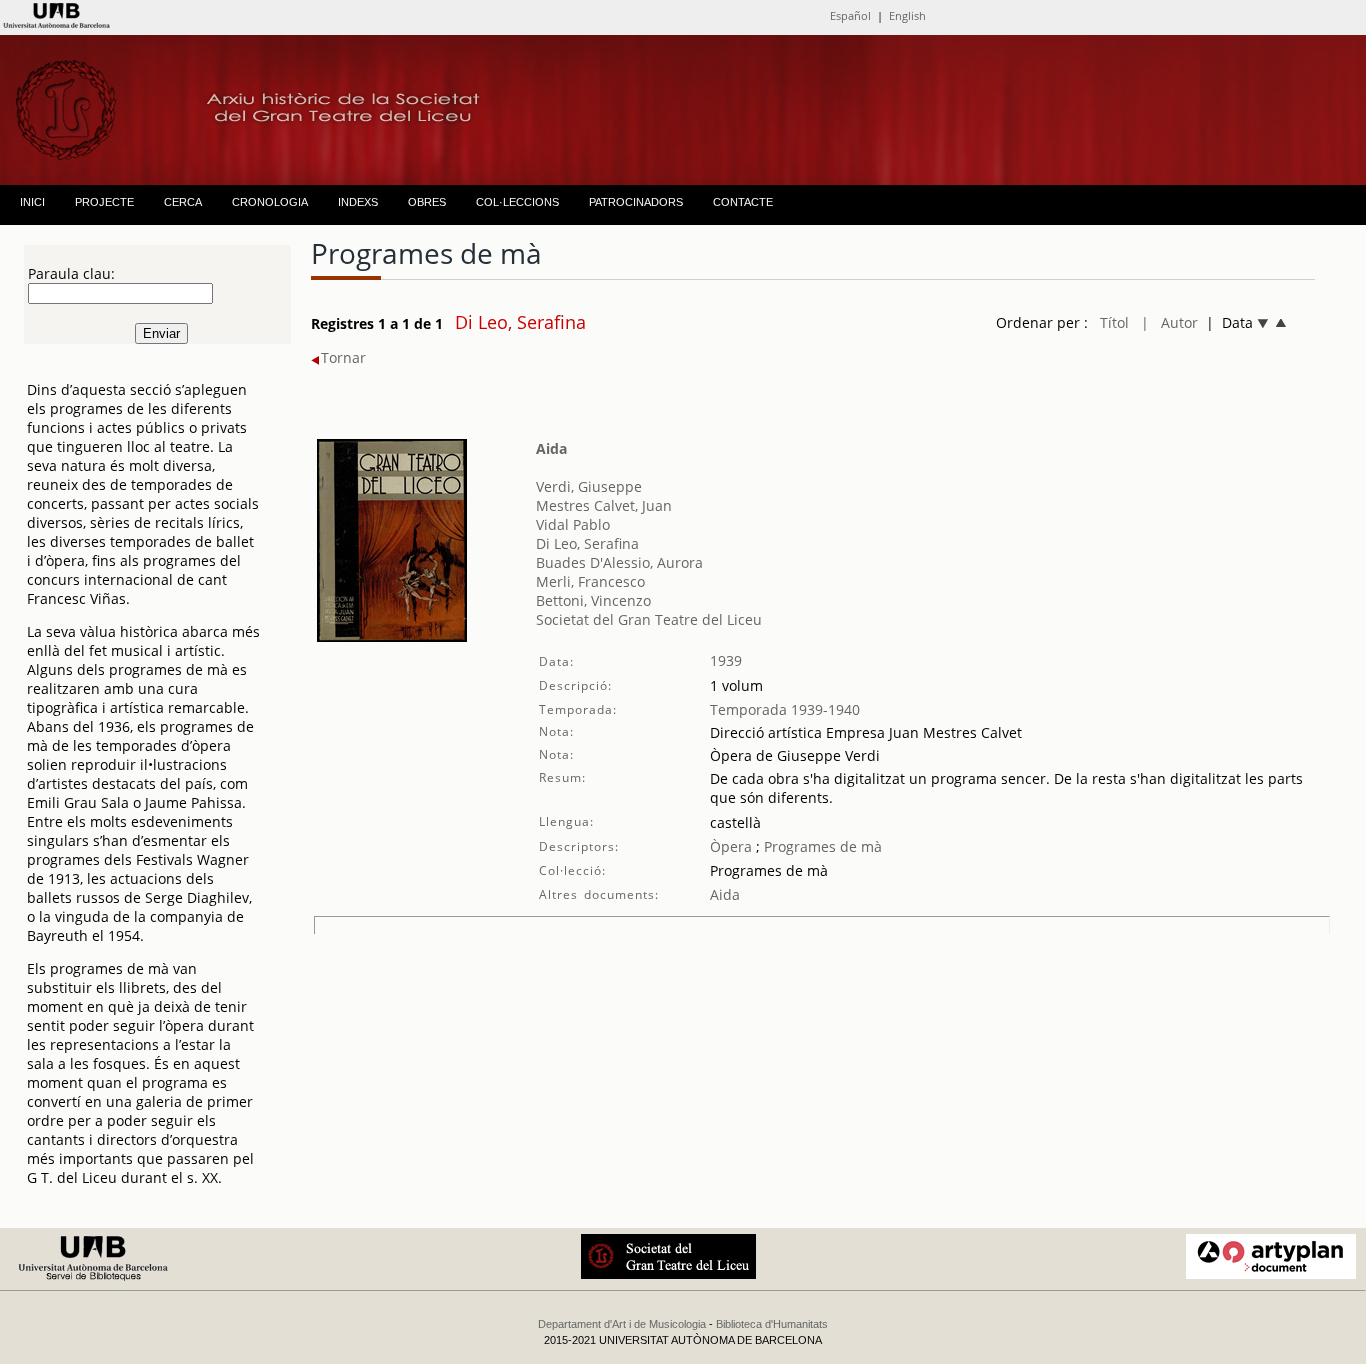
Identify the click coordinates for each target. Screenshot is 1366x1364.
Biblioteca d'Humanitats (772, 1324)
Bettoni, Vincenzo (593, 600)
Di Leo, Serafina (587, 543)
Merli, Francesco (590, 581)
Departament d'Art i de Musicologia (622, 1324)
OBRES (427, 202)
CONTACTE (743, 202)
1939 (726, 660)
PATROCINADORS (636, 202)
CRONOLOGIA (270, 202)
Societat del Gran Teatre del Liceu (649, 619)
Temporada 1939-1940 (785, 709)
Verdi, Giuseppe (589, 486)
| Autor (1169, 322)
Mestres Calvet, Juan (604, 505)
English (907, 15)
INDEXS (358, 202)
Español (850, 15)
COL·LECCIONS (517, 202)
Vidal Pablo (573, 524)
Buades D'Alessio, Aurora (619, 562)
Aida (551, 448)
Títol (1114, 322)
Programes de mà (821, 846)
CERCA (183, 202)
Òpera (731, 846)
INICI (32, 202)
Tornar (343, 357)
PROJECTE (104, 202)
